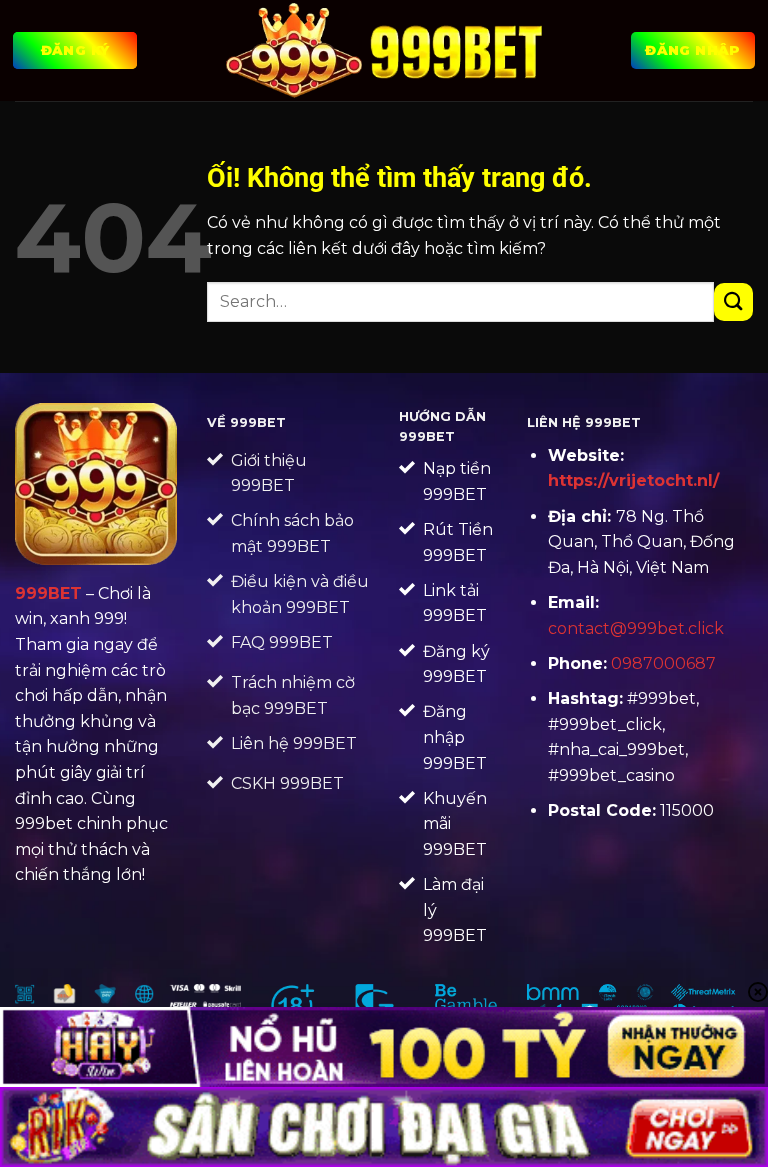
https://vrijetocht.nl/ (633, 480)
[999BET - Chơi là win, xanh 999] (384, 50)
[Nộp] (733, 302)
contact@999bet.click (636, 628)
